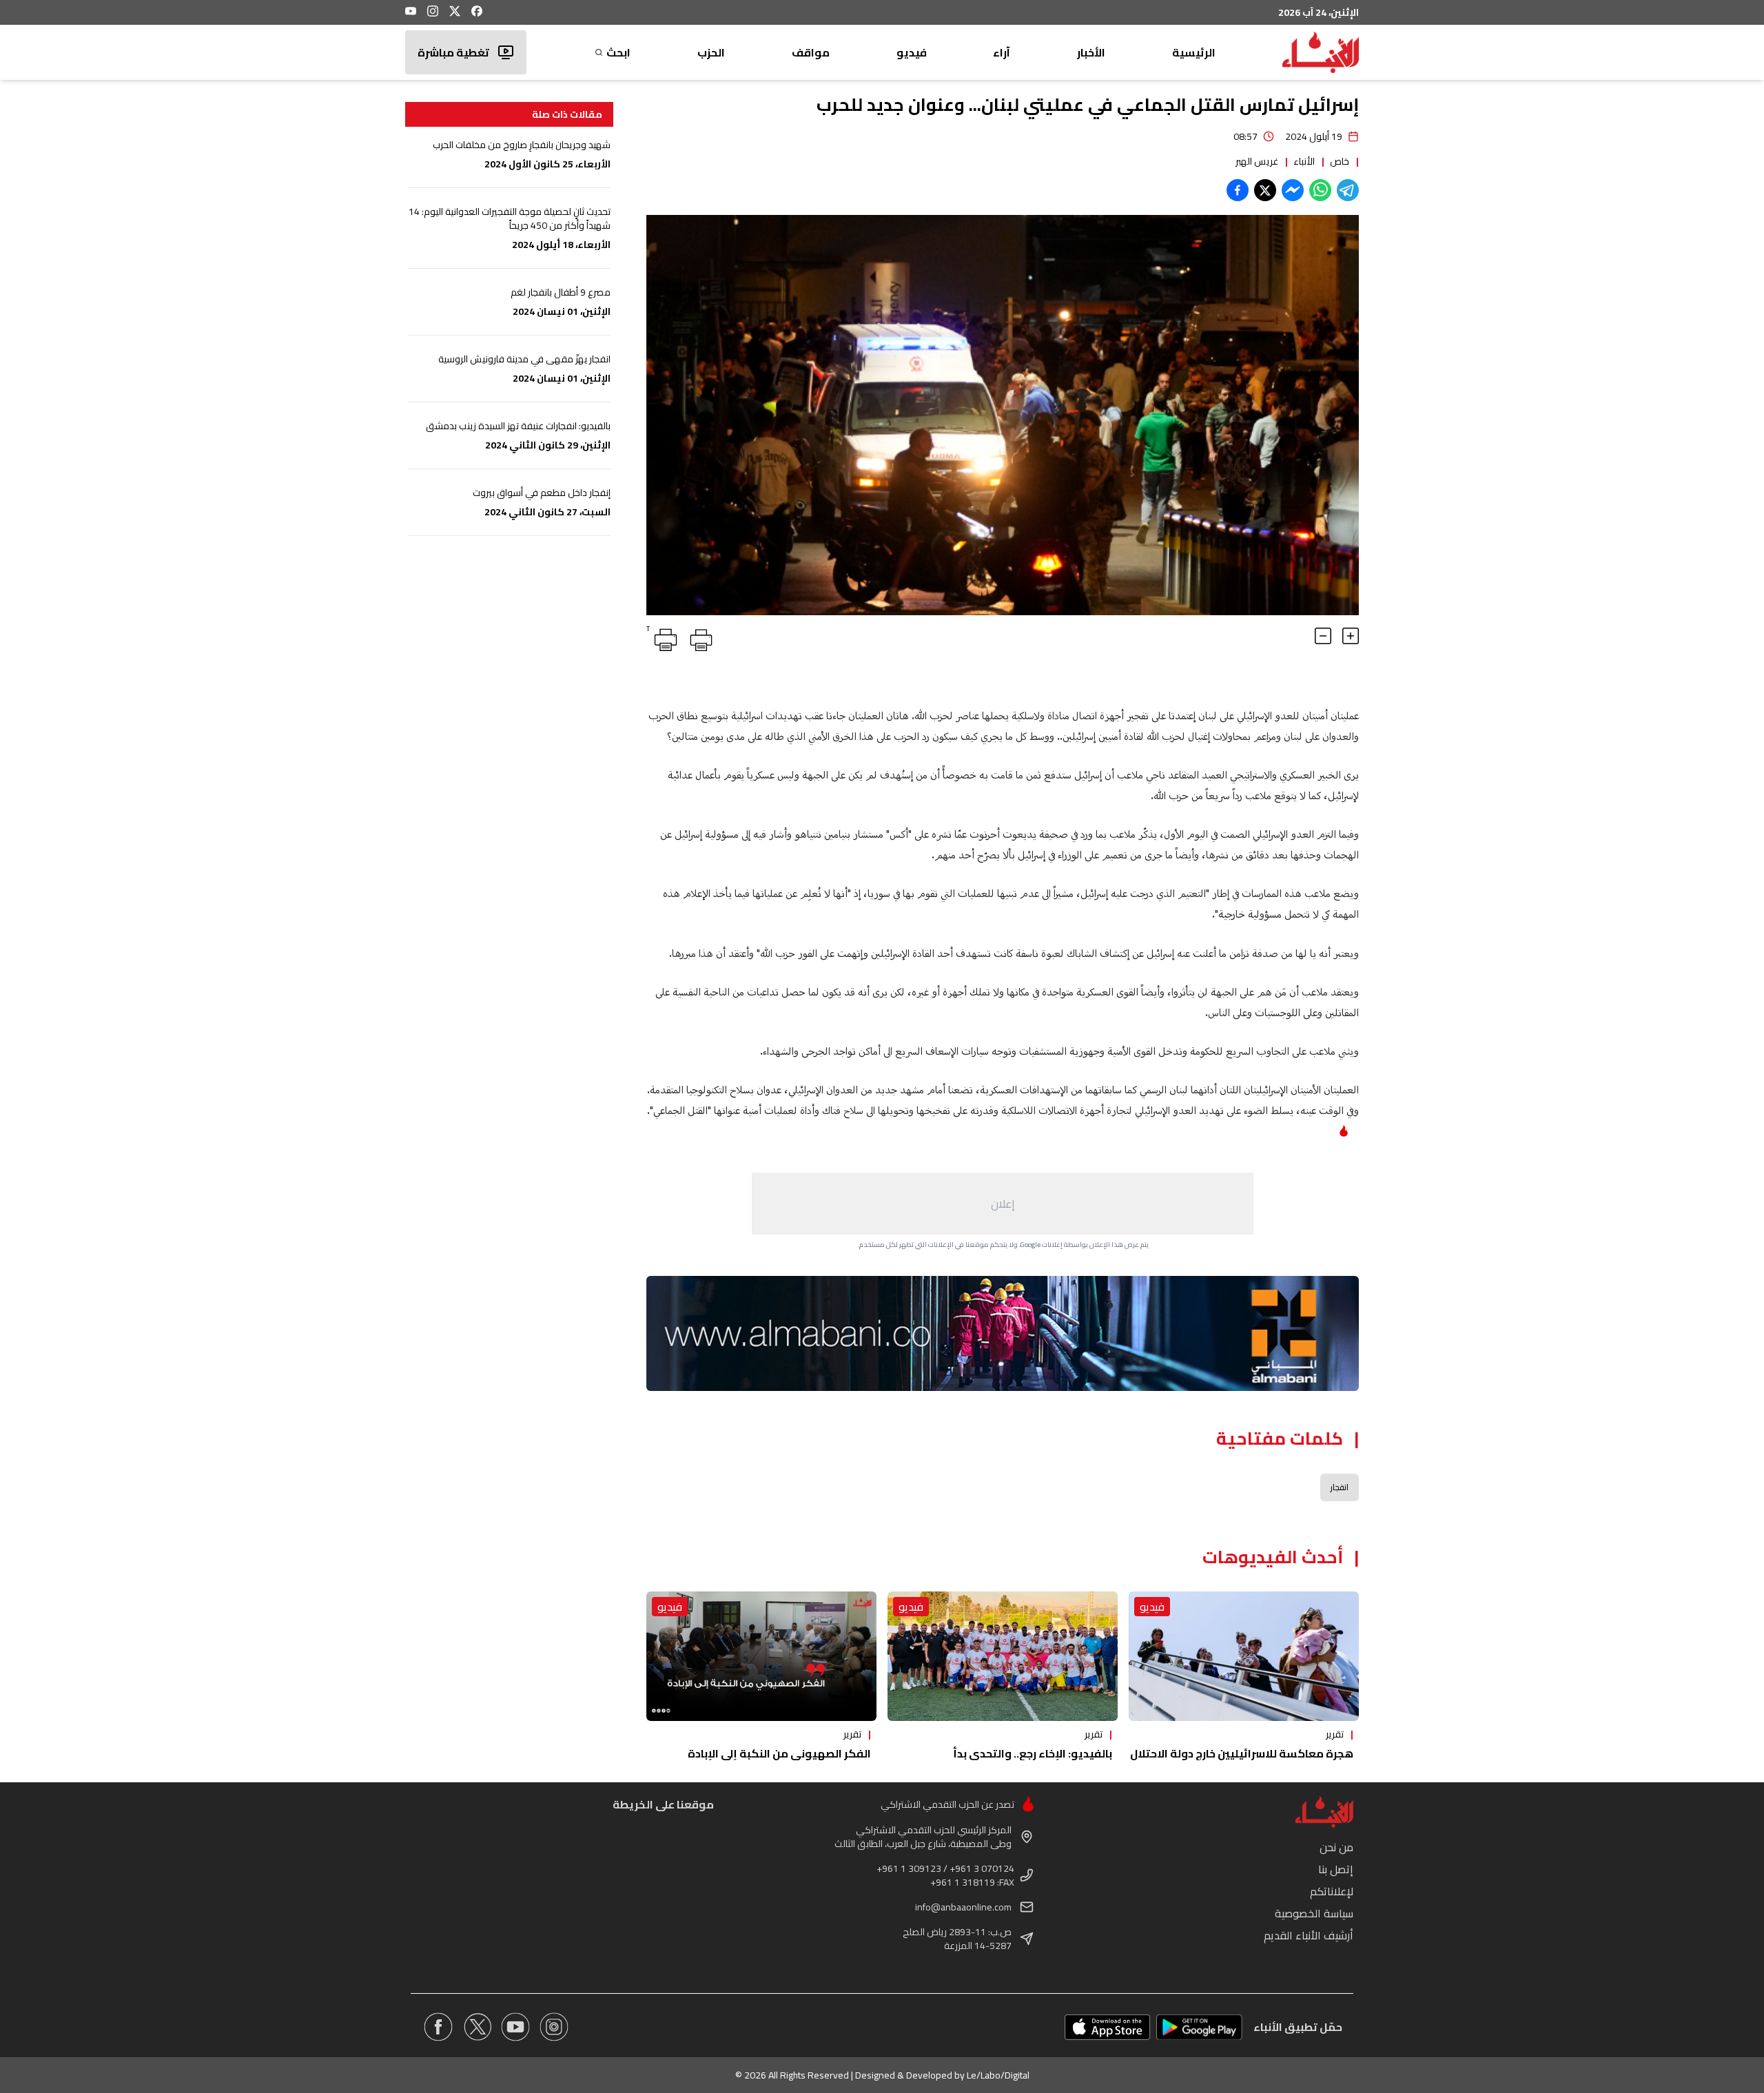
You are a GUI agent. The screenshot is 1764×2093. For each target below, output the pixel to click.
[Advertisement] (1003, 1204)
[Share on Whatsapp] (1320, 190)
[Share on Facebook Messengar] (1293, 190)
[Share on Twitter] (1265, 190)
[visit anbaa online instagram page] (554, 2027)
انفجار (1340, 1487)
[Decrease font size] (1323, 636)
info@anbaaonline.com (963, 1907)
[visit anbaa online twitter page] (477, 2027)
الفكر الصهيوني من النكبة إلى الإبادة (779, 1753)
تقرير (1335, 1734)
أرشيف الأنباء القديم (1309, 1935)
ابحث (618, 52)
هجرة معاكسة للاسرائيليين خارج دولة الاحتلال (1242, 1753)
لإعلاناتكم (1332, 1891)
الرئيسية (1194, 52)
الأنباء (1304, 161)
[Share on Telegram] (1348, 190)
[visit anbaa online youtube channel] (515, 2027)
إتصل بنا (1336, 1869)
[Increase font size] (1351, 636)
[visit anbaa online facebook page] (438, 2027)
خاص (1340, 161)
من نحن (1336, 1847)
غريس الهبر (1257, 161)
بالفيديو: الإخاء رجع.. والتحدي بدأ (1033, 1753)
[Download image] (659, 603)
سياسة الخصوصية (1314, 1913)
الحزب (711, 52)
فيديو (912, 52)
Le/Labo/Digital (998, 2075)
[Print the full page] (699, 637)
